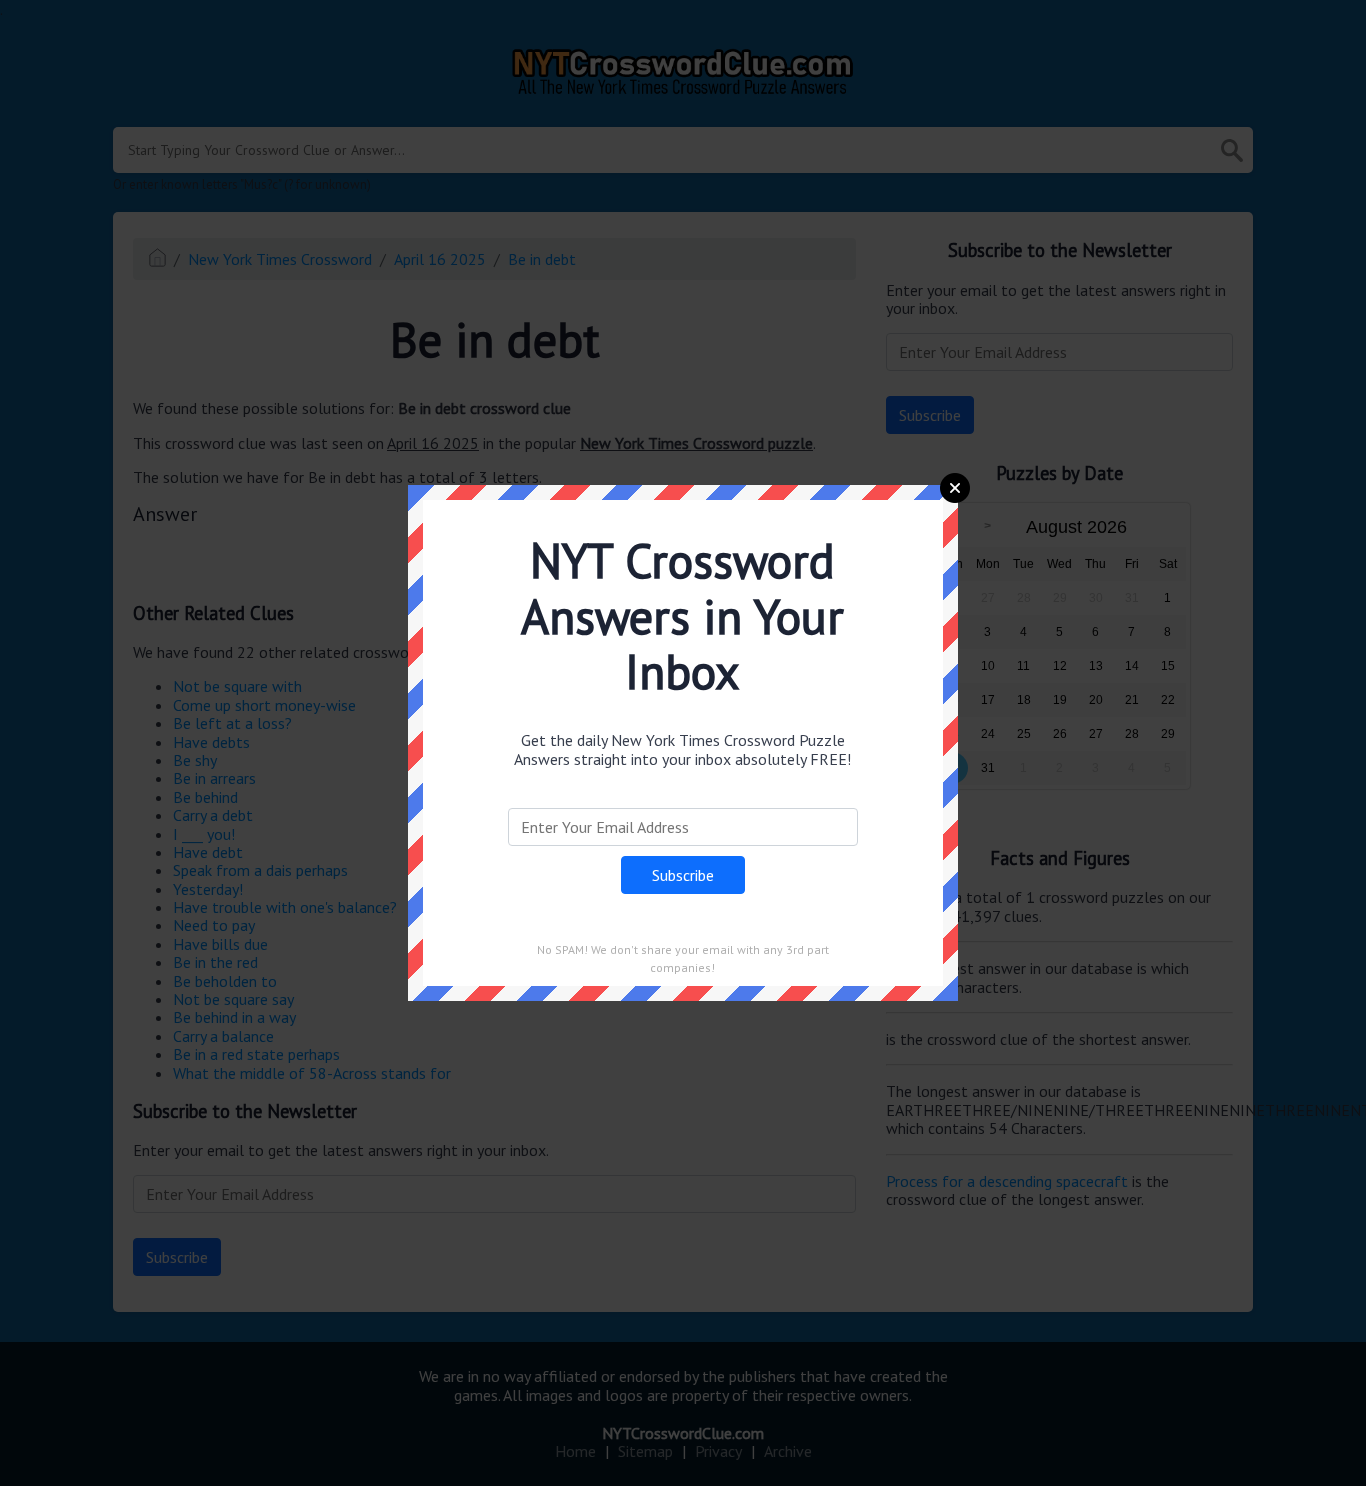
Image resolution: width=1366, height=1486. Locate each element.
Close (955, 488)
